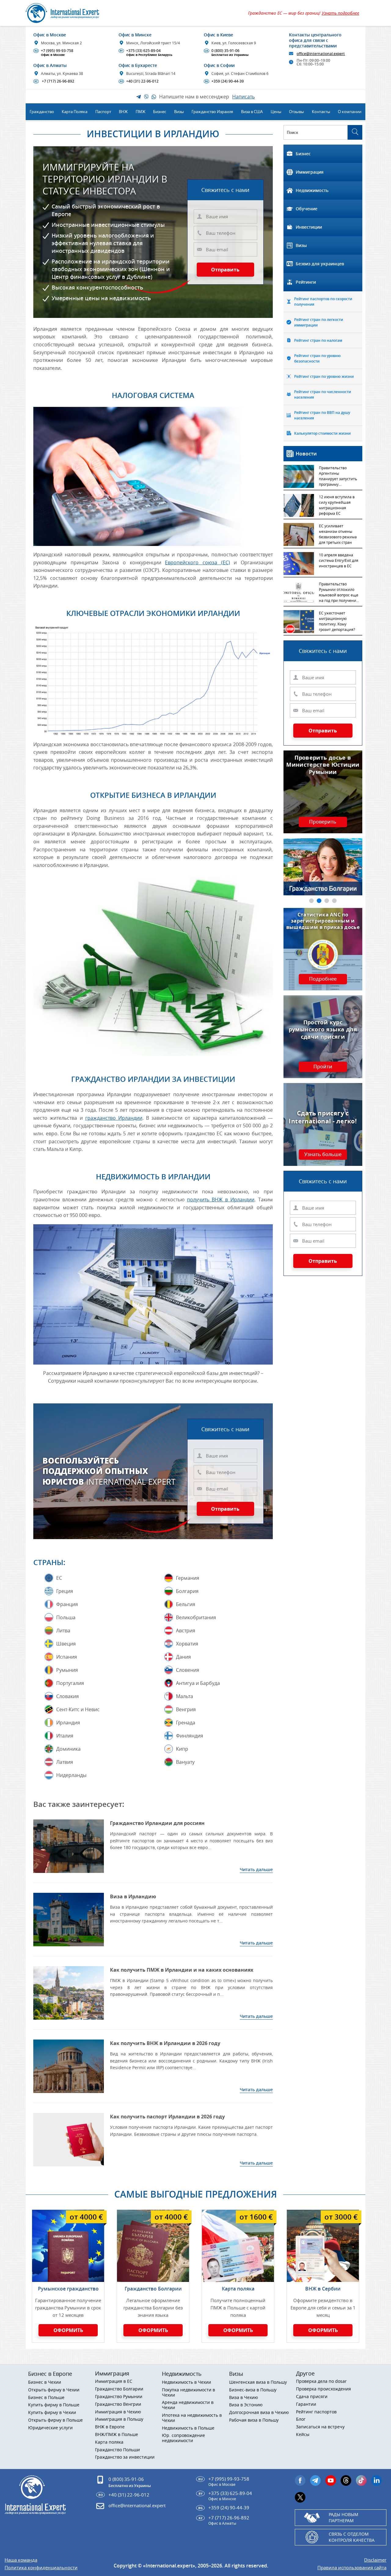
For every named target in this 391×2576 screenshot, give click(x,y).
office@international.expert (137, 2505)
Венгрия (186, 1709)
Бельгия (186, 1604)
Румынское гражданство (68, 2289)
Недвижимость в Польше (188, 2428)
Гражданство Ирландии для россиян (157, 1823)
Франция (67, 1604)
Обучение (307, 209)
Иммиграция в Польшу (119, 2419)
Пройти (323, 1067)
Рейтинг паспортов (316, 2412)
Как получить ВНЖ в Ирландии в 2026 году (165, 2043)
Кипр (182, 1749)
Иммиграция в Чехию (118, 2412)
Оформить (68, 2330)
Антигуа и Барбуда (198, 1683)
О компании (350, 112)
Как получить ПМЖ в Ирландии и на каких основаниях (182, 1970)
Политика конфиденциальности (41, 2568)
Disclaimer (375, 2560)
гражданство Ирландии (114, 1118)
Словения (188, 1670)
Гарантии (306, 2404)
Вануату (185, 1762)
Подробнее (323, 979)
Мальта (185, 1696)
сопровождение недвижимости (183, 2438)
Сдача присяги (312, 2397)
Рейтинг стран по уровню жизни (324, 376)
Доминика (68, 1749)
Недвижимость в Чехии (186, 2382)
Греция (65, 1591)
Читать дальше (256, 1869)
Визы (301, 245)
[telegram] (315, 2480)
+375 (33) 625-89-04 (146, 53)
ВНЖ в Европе (110, 2427)
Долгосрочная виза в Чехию (259, 2413)
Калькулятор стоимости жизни (322, 433)
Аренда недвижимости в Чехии (188, 2405)
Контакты (321, 112)
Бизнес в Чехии (45, 2382)
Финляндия (190, 1736)
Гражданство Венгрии (118, 2404)
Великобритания (196, 1617)
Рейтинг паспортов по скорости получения (323, 302)
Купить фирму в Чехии (52, 2413)
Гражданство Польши (117, 2450)
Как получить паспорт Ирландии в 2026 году (167, 2117)
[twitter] (300, 2497)
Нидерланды (71, 1775)
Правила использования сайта (352, 2568)
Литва (63, 1631)
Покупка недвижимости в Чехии (188, 2393)
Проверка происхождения (323, 2389)
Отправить (225, 270)
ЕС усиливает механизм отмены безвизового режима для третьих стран (338, 534)
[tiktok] (361, 2480)
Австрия (186, 1631)
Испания (67, 1657)
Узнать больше (323, 1155)
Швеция (66, 1644)
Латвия (65, 1762)
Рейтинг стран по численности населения (323, 394)
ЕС (59, 1578)
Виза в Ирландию (133, 1896)
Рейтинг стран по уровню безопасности (317, 358)
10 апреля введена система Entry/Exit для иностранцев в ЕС (339, 560)
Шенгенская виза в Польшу (258, 2382)
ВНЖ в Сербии (323, 2289)
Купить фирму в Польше (54, 2405)
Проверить (323, 822)
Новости (306, 454)
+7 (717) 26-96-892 (54, 81)
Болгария (187, 1591)
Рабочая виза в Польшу (254, 2420)
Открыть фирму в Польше (55, 2420)
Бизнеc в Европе (50, 2374)
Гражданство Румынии (119, 2397)
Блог (301, 2419)
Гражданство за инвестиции (125, 2457)
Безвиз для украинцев (320, 264)
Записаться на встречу (320, 2427)
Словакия (68, 1696)
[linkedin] (376, 2480)
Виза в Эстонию (246, 2405)
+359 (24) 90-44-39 (224, 81)
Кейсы (303, 2435)
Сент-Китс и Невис (78, 1709)
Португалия (70, 1683)
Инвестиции (309, 227)
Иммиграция (310, 172)
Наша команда (21, 2560)
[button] (311, 901)
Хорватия (187, 1644)
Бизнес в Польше (46, 2398)
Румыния (67, 1670)
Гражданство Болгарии (153, 2289)
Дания (183, 1657)
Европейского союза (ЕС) (197, 562)
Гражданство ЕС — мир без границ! (304, 13)
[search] (355, 132)
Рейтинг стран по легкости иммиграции (319, 322)
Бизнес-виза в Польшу (253, 2390)
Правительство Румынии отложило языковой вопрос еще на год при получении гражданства (339, 593)
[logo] (69, 13)
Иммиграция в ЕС (114, 2381)
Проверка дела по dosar (321, 2381)
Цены (276, 112)
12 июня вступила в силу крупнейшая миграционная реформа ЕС (337, 505)
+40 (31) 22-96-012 (139, 81)
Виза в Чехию (244, 2398)
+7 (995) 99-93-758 (54, 53)
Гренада (186, 1723)
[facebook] (300, 2480)
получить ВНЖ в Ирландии (221, 1200)
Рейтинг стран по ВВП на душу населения (322, 415)
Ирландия (68, 1723)
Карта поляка (238, 2289)
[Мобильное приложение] (15, 1288)
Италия (65, 1736)
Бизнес (303, 154)
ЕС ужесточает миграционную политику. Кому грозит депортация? (337, 621)
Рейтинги (306, 282)
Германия (188, 1578)
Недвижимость (312, 190)
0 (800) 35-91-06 (227, 53)
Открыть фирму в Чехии (54, 2390)
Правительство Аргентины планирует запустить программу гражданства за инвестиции (338, 477)
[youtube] (331, 2480)
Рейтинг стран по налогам (318, 340)
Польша (66, 1617)
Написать (243, 97)
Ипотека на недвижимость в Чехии (192, 2418)
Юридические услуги (50, 2428)
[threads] (346, 2480)
